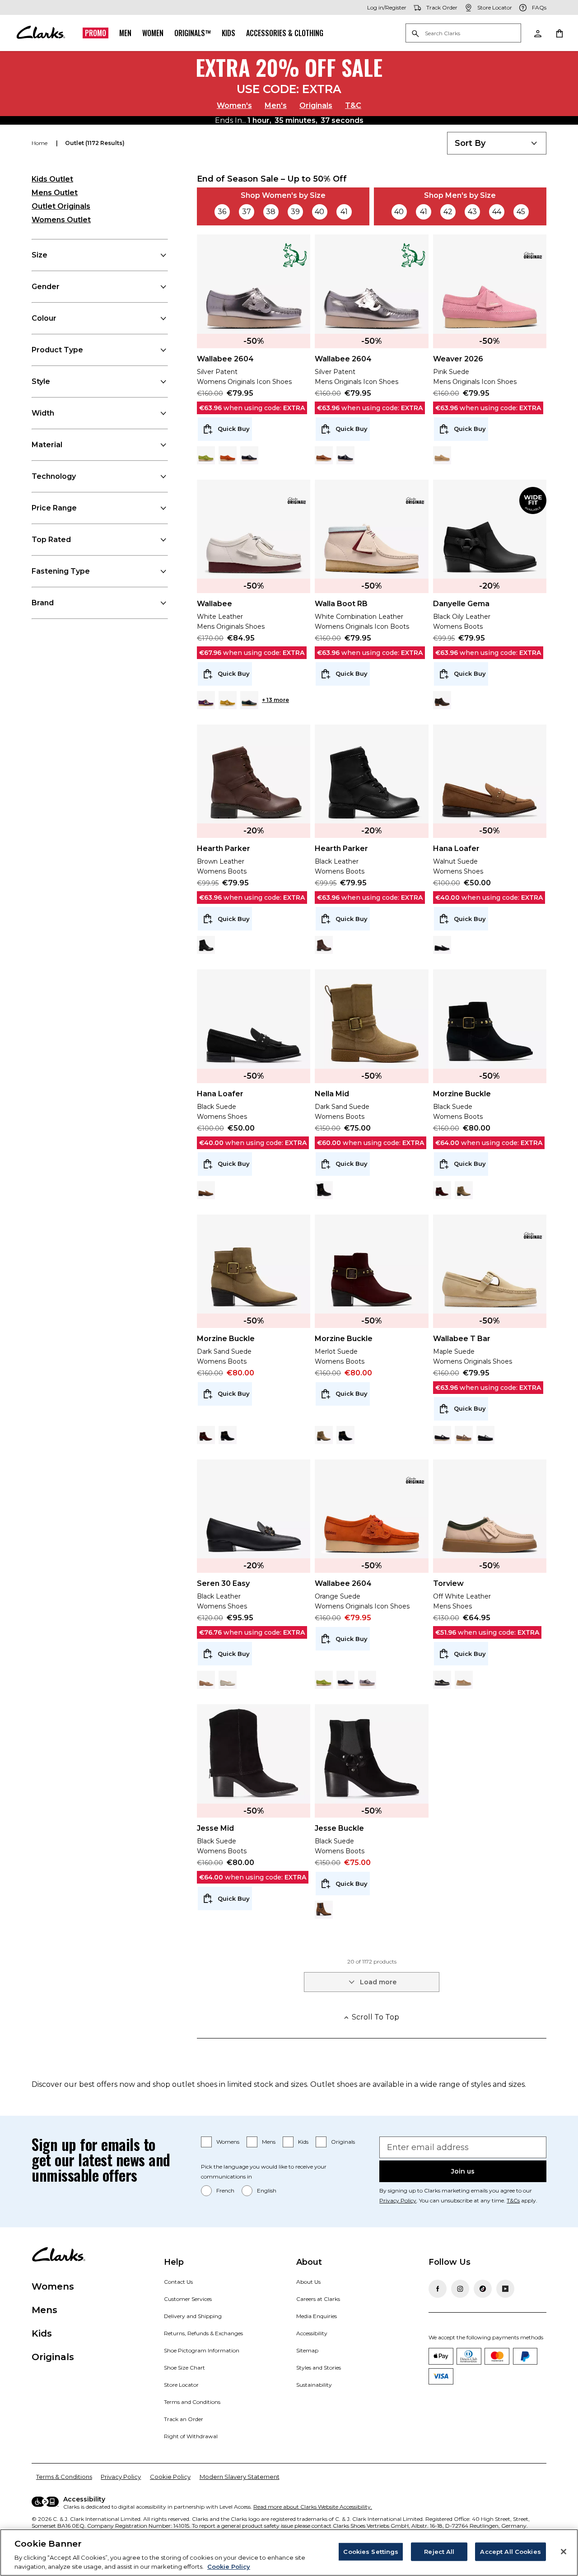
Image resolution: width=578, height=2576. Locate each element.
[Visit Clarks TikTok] (483, 2289)
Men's (276, 105)
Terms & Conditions (64, 2477)
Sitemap (307, 2350)
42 (448, 212)
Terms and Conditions (192, 2402)
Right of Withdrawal (191, 2436)
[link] (297, 255)
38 (271, 212)
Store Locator (181, 2385)
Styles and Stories (319, 2368)
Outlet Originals (61, 206)
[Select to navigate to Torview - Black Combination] (442, 1680)
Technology (54, 476)
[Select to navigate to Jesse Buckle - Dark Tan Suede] (324, 1910)
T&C (353, 105)
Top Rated (51, 540)
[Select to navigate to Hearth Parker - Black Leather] (206, 945)
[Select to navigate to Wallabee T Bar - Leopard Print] (464, 1435)
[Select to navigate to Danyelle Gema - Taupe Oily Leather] (442, 700)
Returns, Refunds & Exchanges (203, 2333)
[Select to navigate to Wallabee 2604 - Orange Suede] (228, 455)
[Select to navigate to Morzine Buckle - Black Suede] (228, 1435)
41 (344, 212)
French (225, 2190)
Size (40, 255)
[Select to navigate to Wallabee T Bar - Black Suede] (442, 1435)
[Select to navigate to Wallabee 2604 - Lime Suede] (206, 455)
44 (497, 212)
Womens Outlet (61, 220)
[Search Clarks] (463, 34)
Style (41, 381)
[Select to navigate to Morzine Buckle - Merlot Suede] (442, 1190)
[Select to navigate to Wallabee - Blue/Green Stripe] (249, 700)
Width (43, 413)
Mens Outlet (55, 193)
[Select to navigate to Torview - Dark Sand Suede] (464, 1680)
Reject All (439, 2552)
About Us (308, 2282)
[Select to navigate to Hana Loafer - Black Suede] (442, 945)
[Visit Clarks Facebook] (438, 2289)
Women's (234, 105)
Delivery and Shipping (193, 2316)
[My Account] (537, 33)
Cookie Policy (170, 2477)
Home (40, 143)
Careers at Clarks (318, 2299)
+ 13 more (275, 700)
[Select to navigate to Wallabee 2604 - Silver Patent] (367, 1680)
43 (472, 212)
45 (521, 212)
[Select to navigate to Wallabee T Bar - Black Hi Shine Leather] (485, 1435)
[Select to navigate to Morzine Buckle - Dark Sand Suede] (464, 1190)
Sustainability (314, 2385)
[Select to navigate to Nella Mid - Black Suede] (324, 1190)
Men (125, 33)
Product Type (57, 350)
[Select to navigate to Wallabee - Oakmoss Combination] (228, 700)
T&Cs (513, 2200)
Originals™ (193, 33)
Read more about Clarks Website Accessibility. (313, 2507)
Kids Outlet (52, 179)
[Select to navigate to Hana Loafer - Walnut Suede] (206, 1190)
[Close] (564, 2552)
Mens (269, 2142)
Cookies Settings (371, 2552)
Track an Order (184, 2419)
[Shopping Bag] (559, 33)
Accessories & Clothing (285, 33)
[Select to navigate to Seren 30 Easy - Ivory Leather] (228, 1680)
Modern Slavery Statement (240, 2477)
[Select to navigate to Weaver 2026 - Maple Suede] (442, 455)
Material (47, 445)
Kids (228, 33)
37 (247, 212)
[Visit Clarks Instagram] (460, 2289)
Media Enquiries (317, 2316)
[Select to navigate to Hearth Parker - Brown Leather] (324, 945)
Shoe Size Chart (184, 2368)
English (267, 2190)
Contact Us (178, 2282)
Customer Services (188, 2299)
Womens (228, 2142)
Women (153, 33)
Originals (316, 105)
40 (319, 212)
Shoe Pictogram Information (202, 2350)
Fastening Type (61, 571)
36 (222, 212)
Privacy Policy (398, 2200)
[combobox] (497, 143)
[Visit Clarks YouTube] (505, 2289)
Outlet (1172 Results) (95, 143)
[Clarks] (41, 33)
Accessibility (312, 2333)
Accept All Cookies (510, 2552)
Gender (46, 287)
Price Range (54, 508)
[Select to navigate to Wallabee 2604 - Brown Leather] (324, 455)
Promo (96, 33)
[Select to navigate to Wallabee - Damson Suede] (206, 700)
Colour (44, 318)
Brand (43, 603)
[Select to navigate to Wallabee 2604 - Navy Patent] (249, 455)
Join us (463, 2171)
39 (295, 212)
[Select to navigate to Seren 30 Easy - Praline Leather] (206, 1680)
